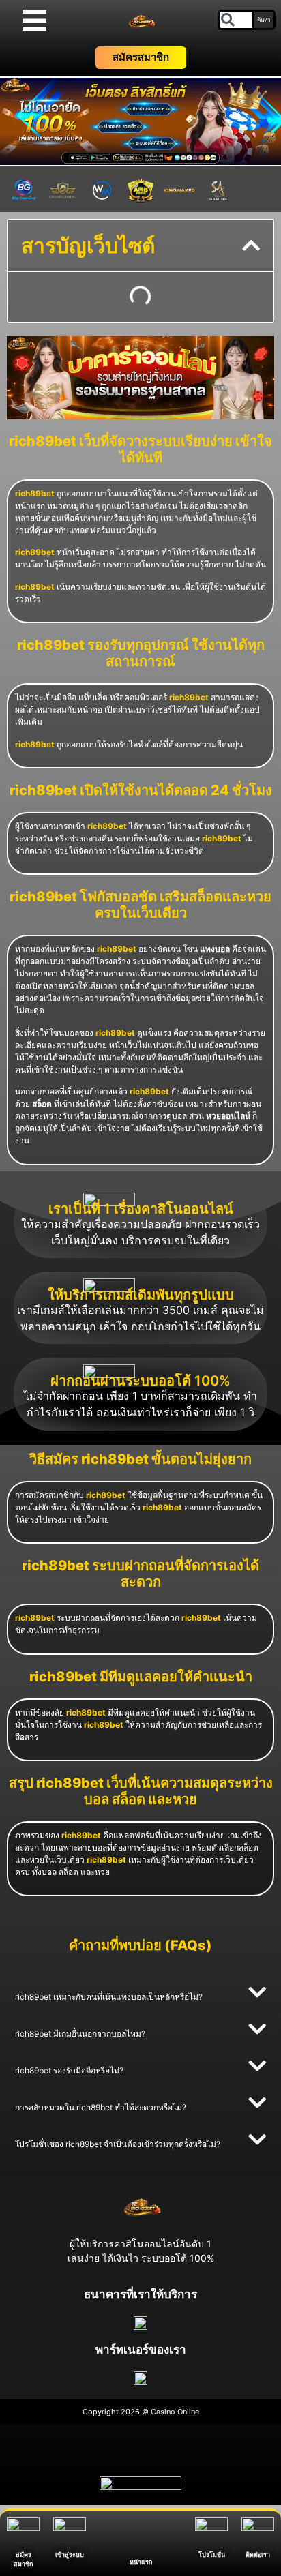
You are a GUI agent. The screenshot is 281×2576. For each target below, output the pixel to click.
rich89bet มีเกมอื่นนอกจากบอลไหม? (80, 2034)
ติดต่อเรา (258, 2555)
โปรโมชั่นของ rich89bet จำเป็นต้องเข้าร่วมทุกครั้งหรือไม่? (118, 2144)
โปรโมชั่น (212, 2555)
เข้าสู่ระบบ (70, 2555)
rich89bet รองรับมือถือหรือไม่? (69, 2070)
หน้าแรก (141, 2557)
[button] (251, 245)
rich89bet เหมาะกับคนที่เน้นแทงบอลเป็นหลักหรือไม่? (109, 1997)
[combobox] (236, 20)
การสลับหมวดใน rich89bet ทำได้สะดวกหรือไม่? (101, 2107)
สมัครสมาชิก (141, 57)
